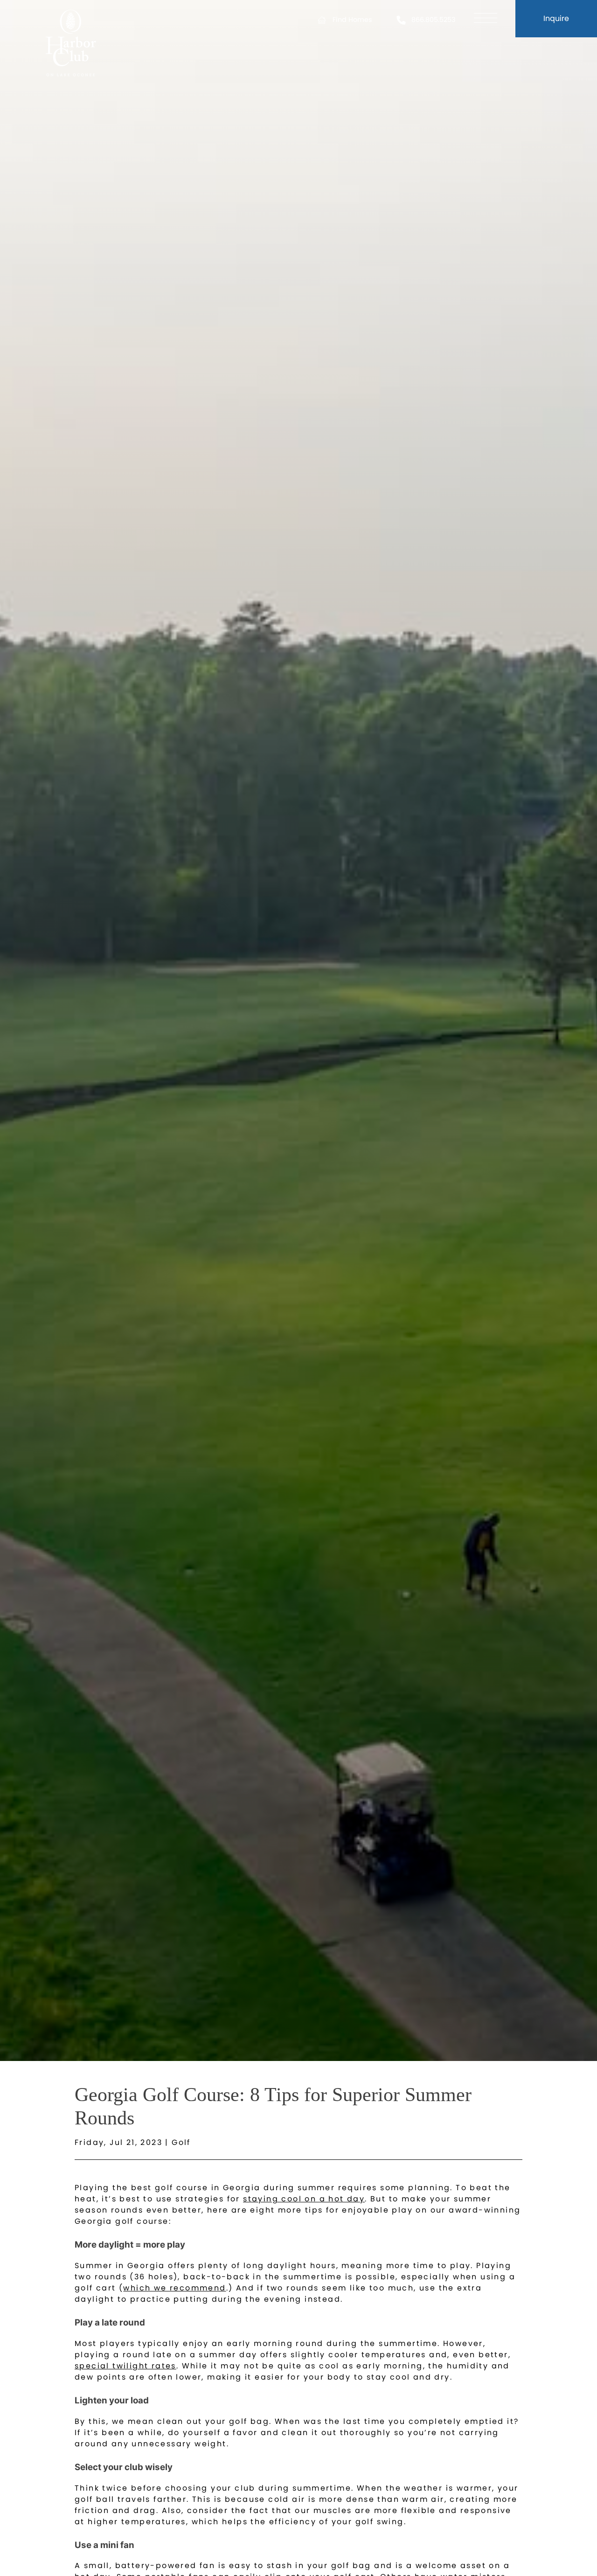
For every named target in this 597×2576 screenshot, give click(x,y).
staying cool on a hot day (304, 2199)
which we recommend (174, 2288)
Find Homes (352, 20)
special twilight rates (125, 2366)
